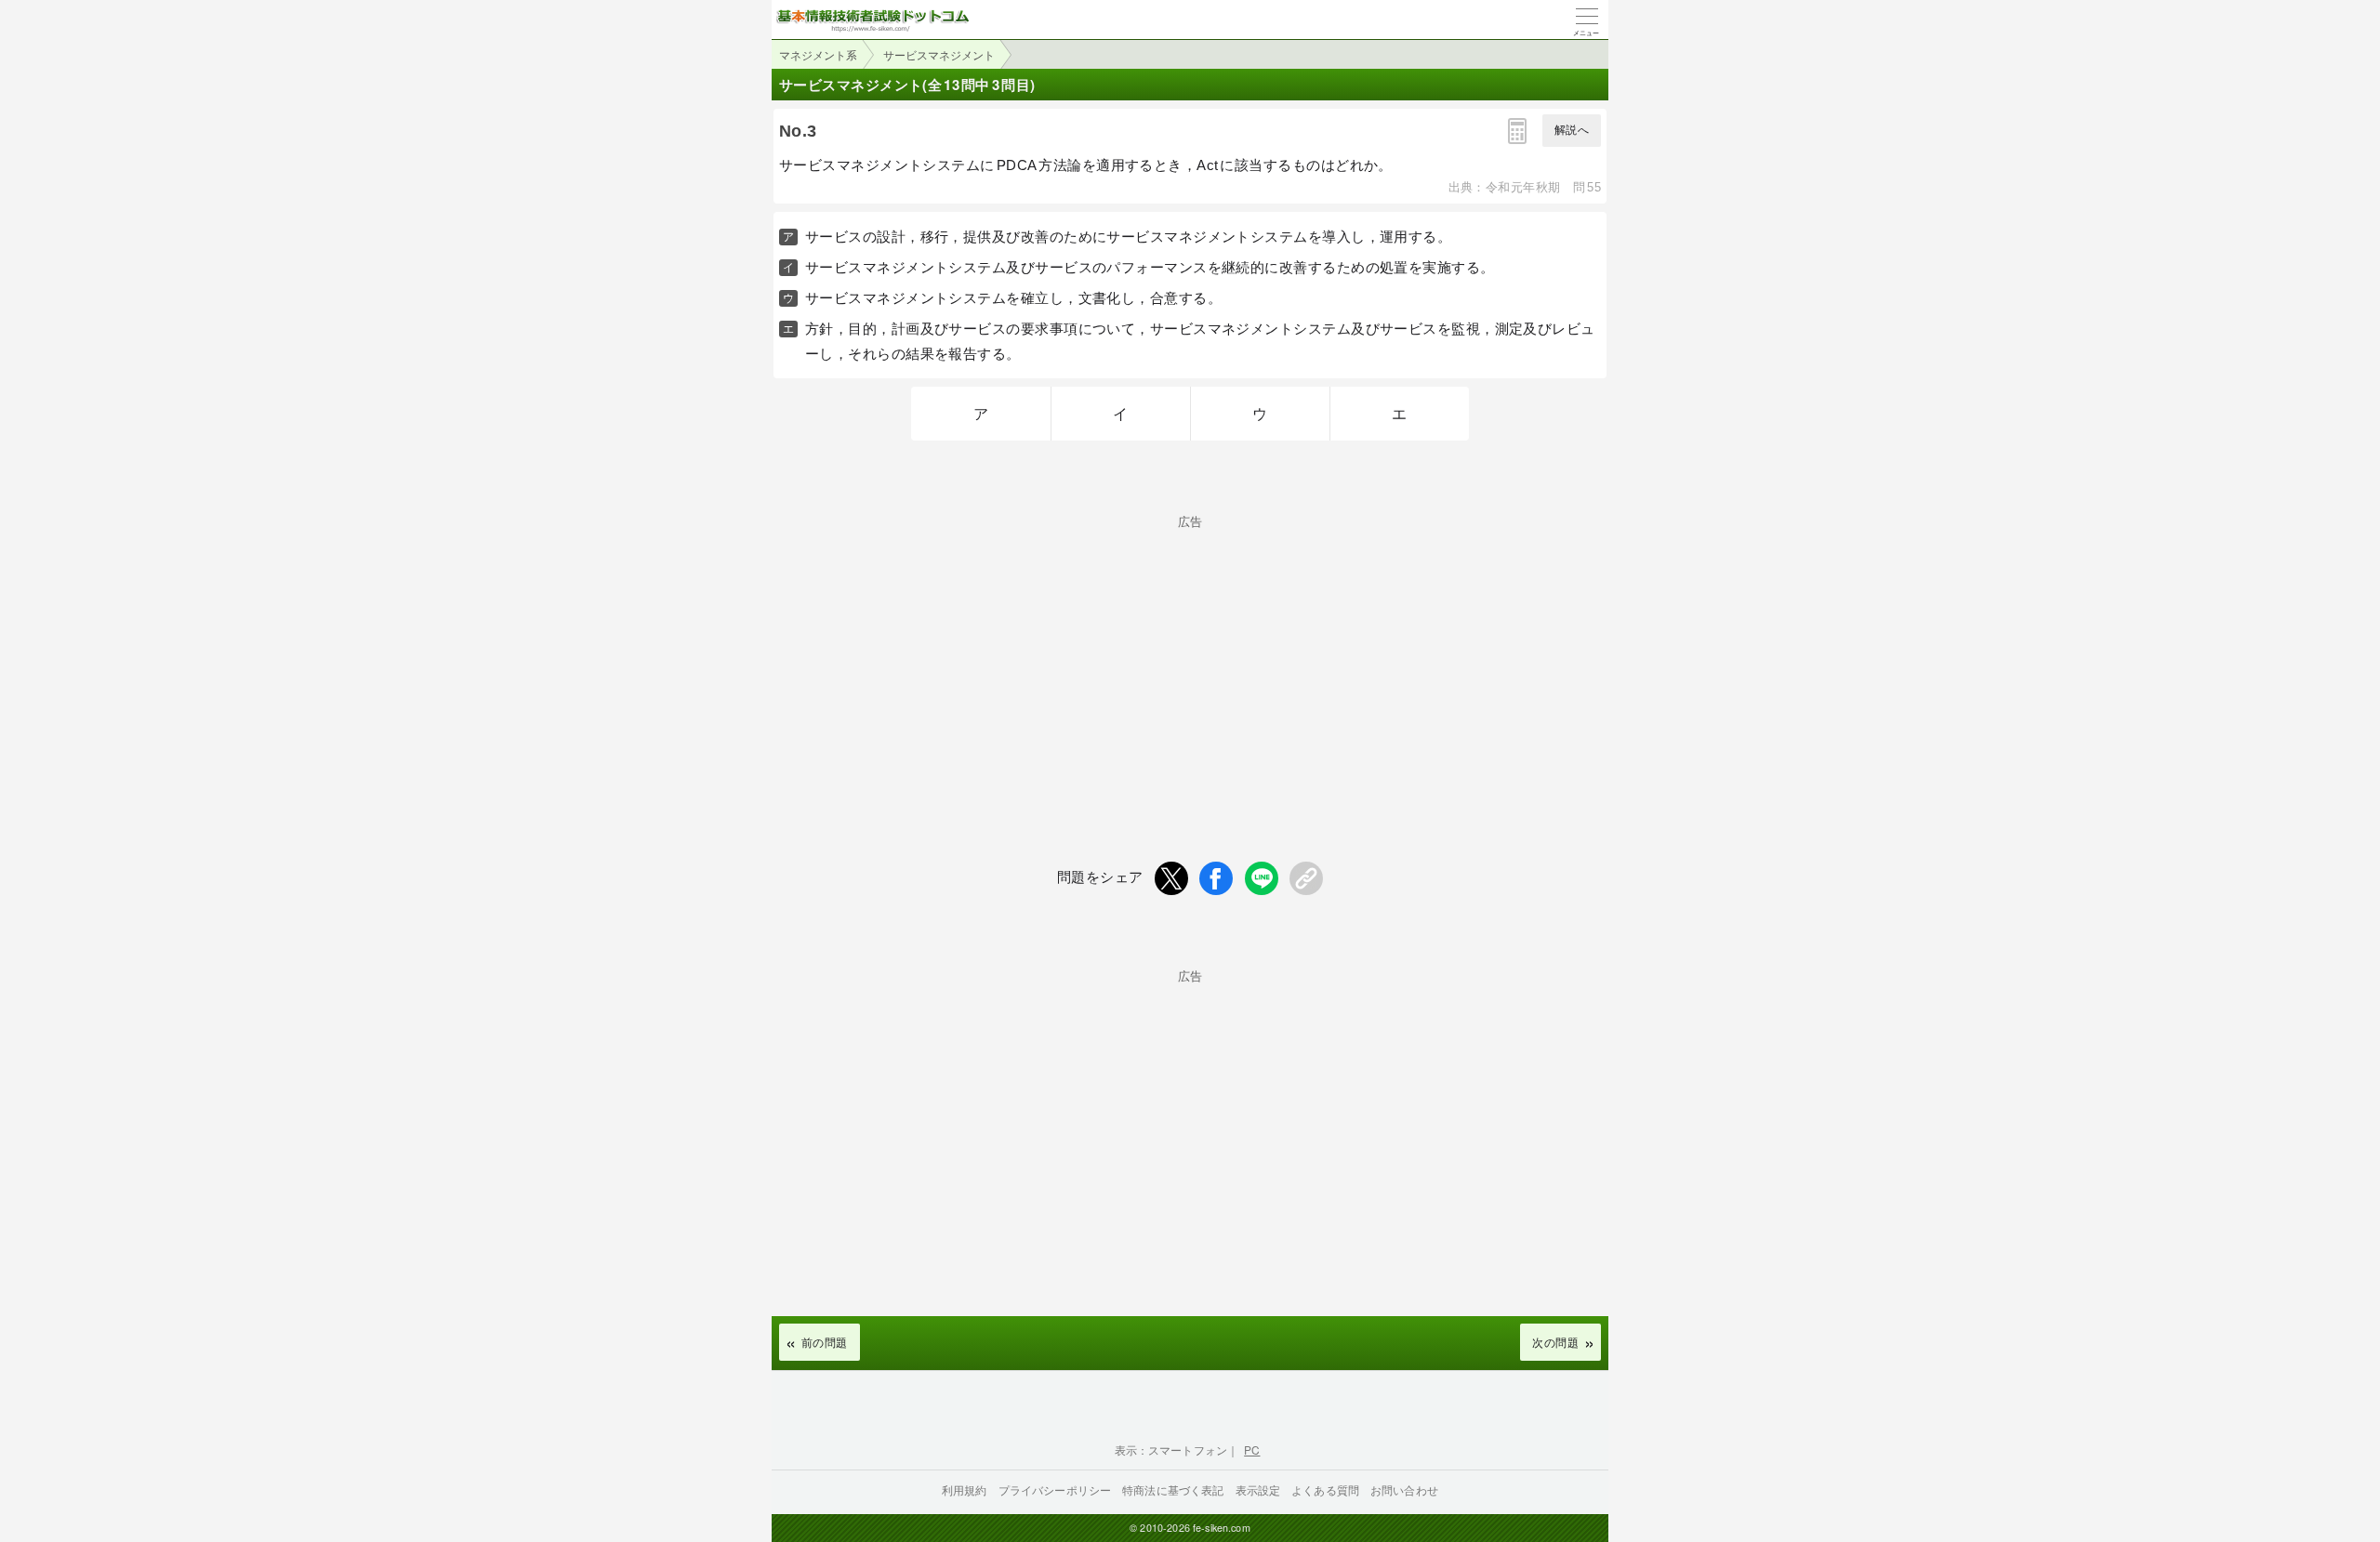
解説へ (1572, 130)
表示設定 (1258, 1489)
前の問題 (825, 1342)
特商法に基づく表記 (1173, 1489)
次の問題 (1555, 1342)
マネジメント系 (818, 54)
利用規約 (965, 1489)
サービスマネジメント (939, 54)
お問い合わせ (1404, 1489)
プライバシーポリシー (1055, 1489)
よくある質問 (1325, 1489)
